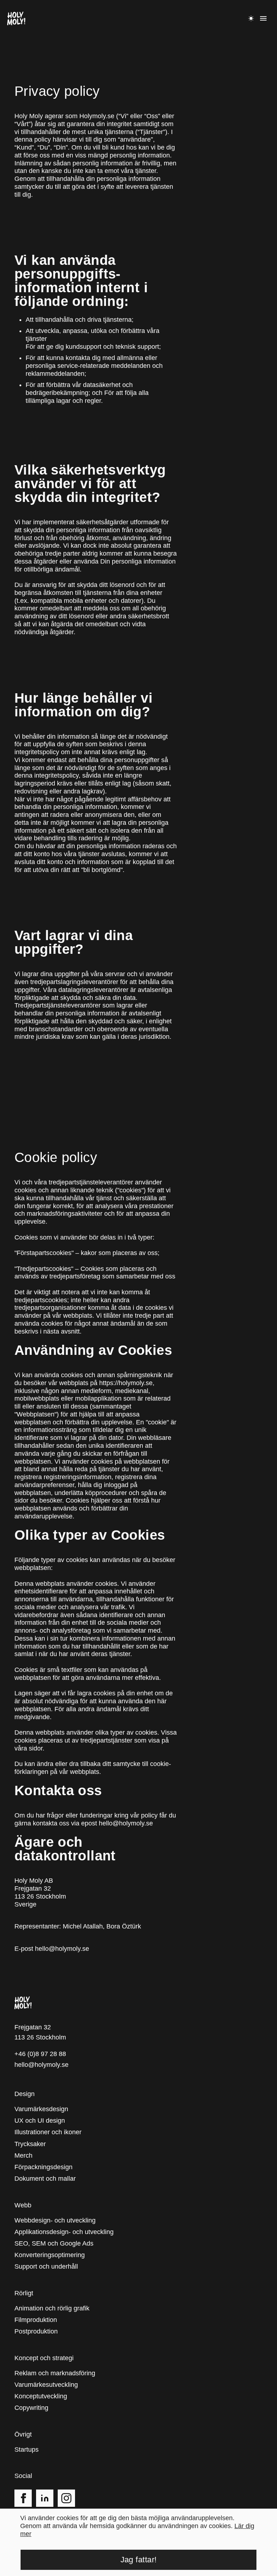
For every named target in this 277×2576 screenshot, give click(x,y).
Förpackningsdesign (44, 2161)
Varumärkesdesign (41, 2103)
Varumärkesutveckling (46, 2379)
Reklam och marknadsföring (55, 2368)
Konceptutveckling (42, 2391)
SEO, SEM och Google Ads (54, 2238)
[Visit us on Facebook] (23, 2492)
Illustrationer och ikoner (49, 2127)
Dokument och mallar (45, 2173)
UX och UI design (40, 2115)
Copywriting (32, 2402)
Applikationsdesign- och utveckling (65, 2226)
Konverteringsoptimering (50, 2249)
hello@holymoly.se (62, 1943)
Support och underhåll (47, 2261)
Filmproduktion (36, 2314)
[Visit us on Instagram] (66, 2492)
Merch (24, 2150)
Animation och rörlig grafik (52, 2303)
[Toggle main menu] (263, 18)
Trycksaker (30, 2138)
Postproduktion (37, 2326)
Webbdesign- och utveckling (56, 2215)
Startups (27, 2444)
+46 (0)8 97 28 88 (40, 2048)
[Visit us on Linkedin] (45, 2492)
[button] (16, 18)
